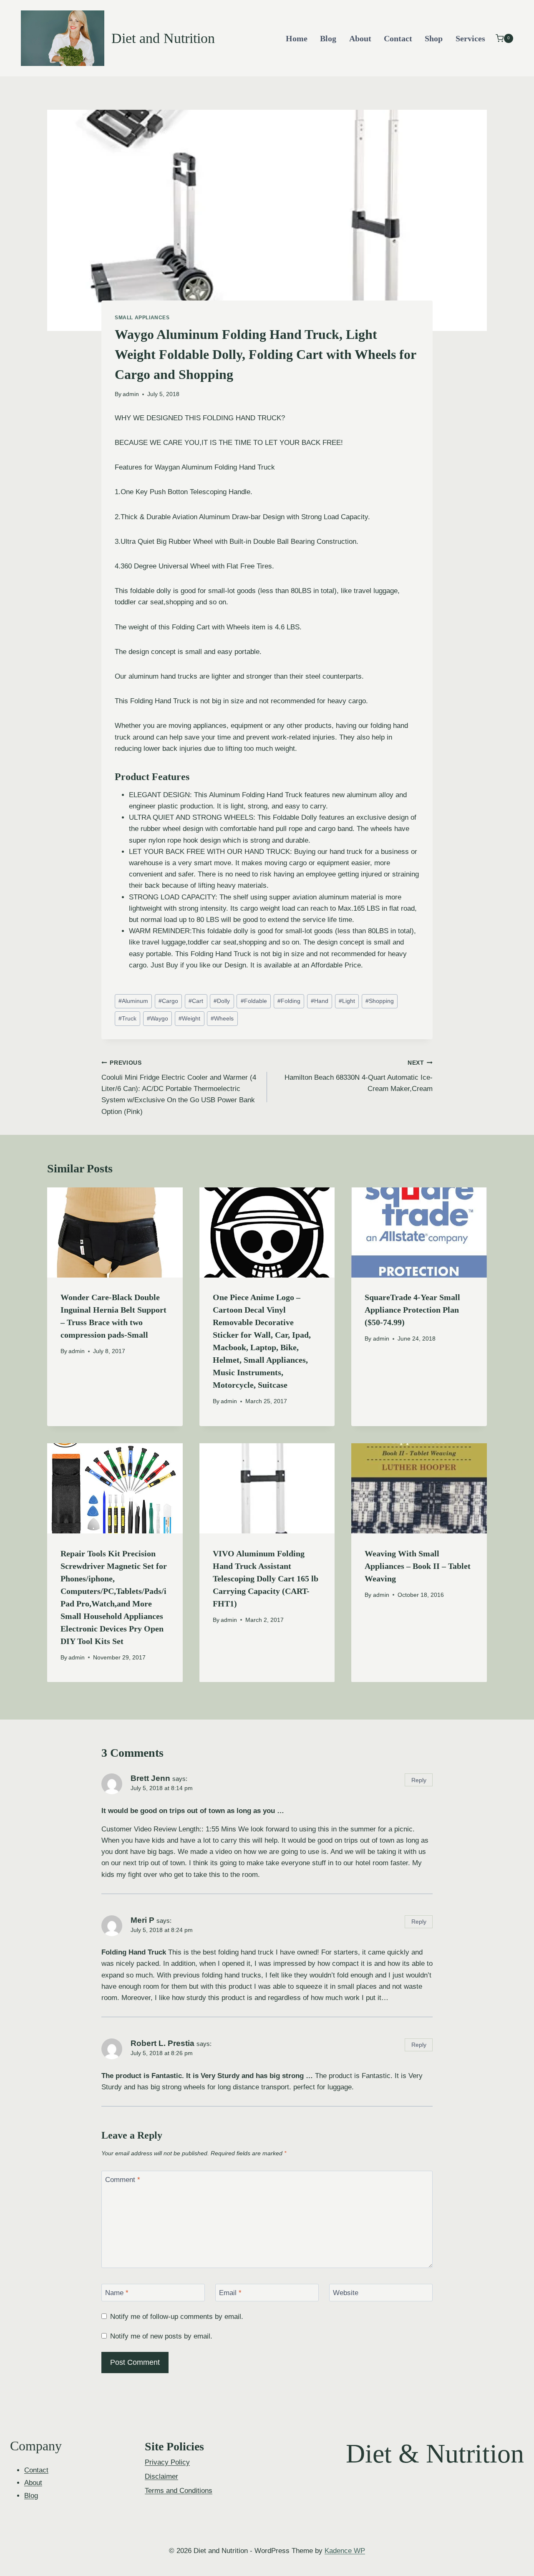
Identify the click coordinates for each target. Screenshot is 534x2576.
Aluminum (133, 1001)
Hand (320, 1001)
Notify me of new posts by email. (161, 2336)
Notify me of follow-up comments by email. (177, 2317)
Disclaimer (161, 2476)
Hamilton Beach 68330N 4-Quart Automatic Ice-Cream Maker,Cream (359, 1076)
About (360, 38)
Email (230, 2293)
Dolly (222, 1001)
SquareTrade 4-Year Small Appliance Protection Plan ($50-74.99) (412, 1310)
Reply (419, 1780)
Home (297, 38)
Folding (289, 1001)
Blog (328, 38)
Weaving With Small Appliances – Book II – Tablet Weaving (418, 1566)
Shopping (380, 1001)
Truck (127, 1019)
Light (347, 1001)
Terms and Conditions (179, 2491)
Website (346, 2293)
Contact (398, 38)
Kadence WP (345, 2551)
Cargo (168, 1001)
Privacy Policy (167, 2462)
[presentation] (115, 1232)
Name (117, 2293)
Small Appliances (142, 318)
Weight (189, 1019)
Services (470, 38)
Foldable (254, 1001)
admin (131, 394)
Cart (196, 1001)
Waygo (157, 1019)
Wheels (222, 1019)
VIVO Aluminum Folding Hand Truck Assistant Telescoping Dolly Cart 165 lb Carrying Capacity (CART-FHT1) (266, 1578)
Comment (123, 2180)
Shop (434, 38)
